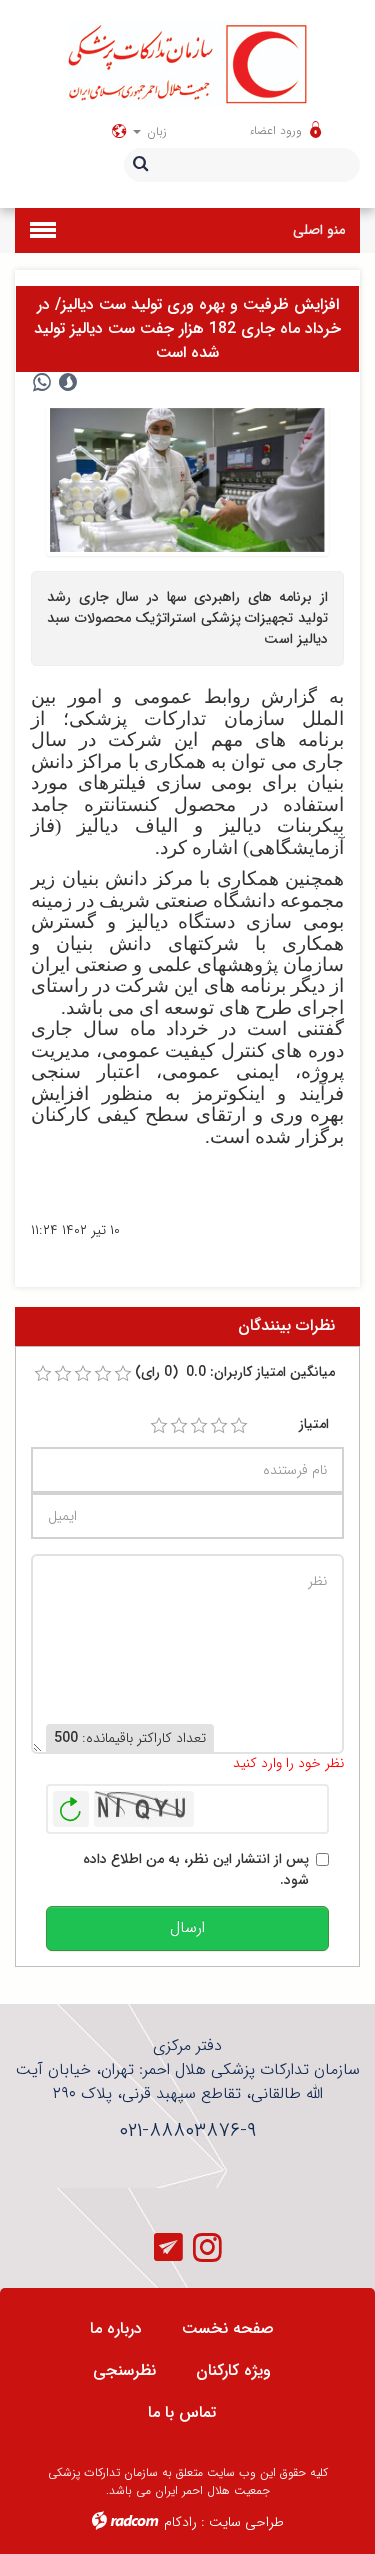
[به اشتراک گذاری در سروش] (68, 383)
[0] (43, 1374)
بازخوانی (71, 1804)
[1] (159, 1426)
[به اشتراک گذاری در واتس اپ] (42, 383)
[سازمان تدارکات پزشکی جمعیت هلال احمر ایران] (187, 63)
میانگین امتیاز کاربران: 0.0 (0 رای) (235, 1372)
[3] (199, 1426)
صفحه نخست (228, 2328)
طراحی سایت (246, 2522)
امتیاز (314, 1424)
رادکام (180, 2522)
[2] (179, 1426)
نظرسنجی (124, 2370)
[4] (219, 1426)
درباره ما (116, 2328)
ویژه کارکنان (233, 2370)
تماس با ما (182, 2412)
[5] (239, 1426)
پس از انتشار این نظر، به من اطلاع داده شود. (196, 1870)
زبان (155, 131)
